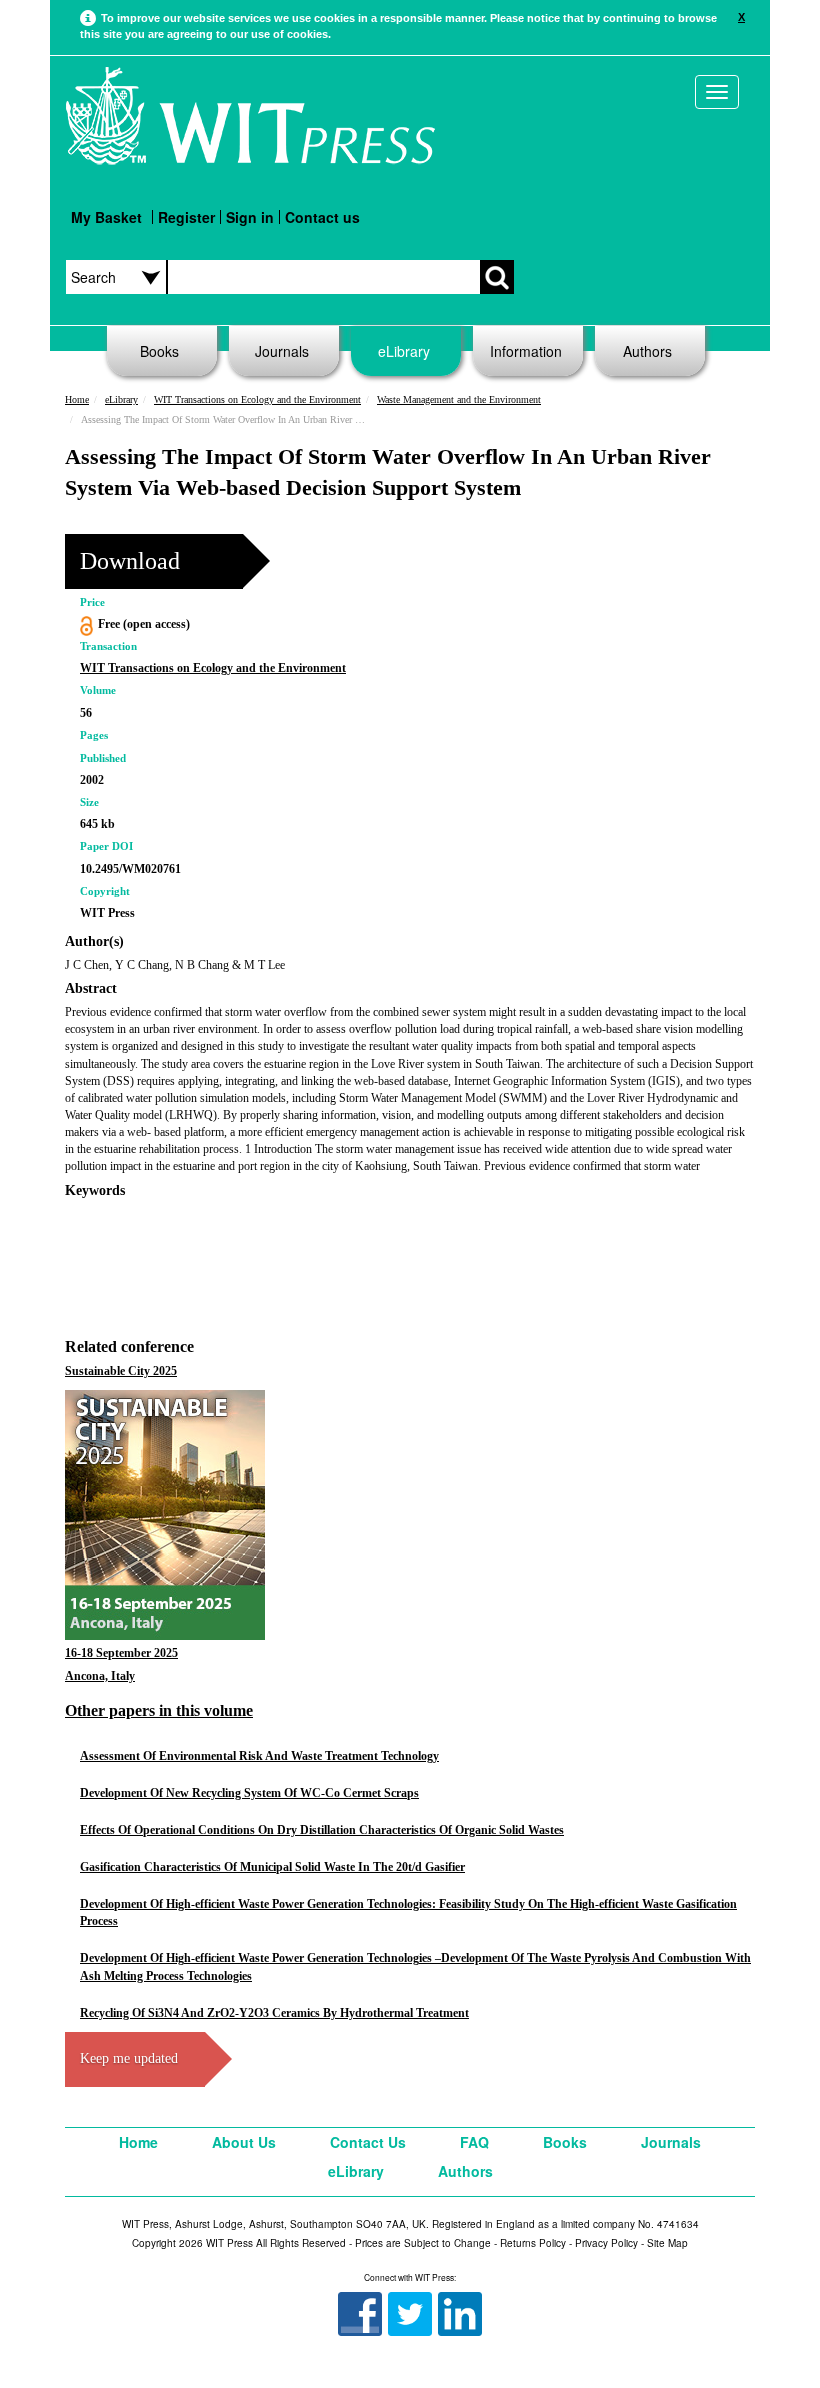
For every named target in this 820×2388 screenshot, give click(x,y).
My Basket (106, 217)
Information (526, 351)
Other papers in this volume (159, 1710)
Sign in (250, 217)
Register (186, 217)
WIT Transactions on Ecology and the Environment (257, 399)
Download (130, 561)
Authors (647, 351)
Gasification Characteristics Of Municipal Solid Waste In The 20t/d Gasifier (272, 1867)
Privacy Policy (606, 2243)
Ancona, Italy (100, 1676)
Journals (282, 351)
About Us (244, 2142)
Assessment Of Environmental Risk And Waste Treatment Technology (259, 1756)
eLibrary (404, 351)
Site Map (667, 2243)
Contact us (322, 217)
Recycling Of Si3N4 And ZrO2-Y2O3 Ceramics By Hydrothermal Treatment (274, 2013)
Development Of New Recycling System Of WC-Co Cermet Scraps (249, 1793)
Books (159, 351)
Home (77, 399)
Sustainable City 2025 (121, 1371)
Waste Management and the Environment (459, 399)
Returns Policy (533, 2243)
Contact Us (368, 2142)
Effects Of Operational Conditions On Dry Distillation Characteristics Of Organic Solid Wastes (322, 1830)
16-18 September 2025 (121, 1653)
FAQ (474, 2142)
